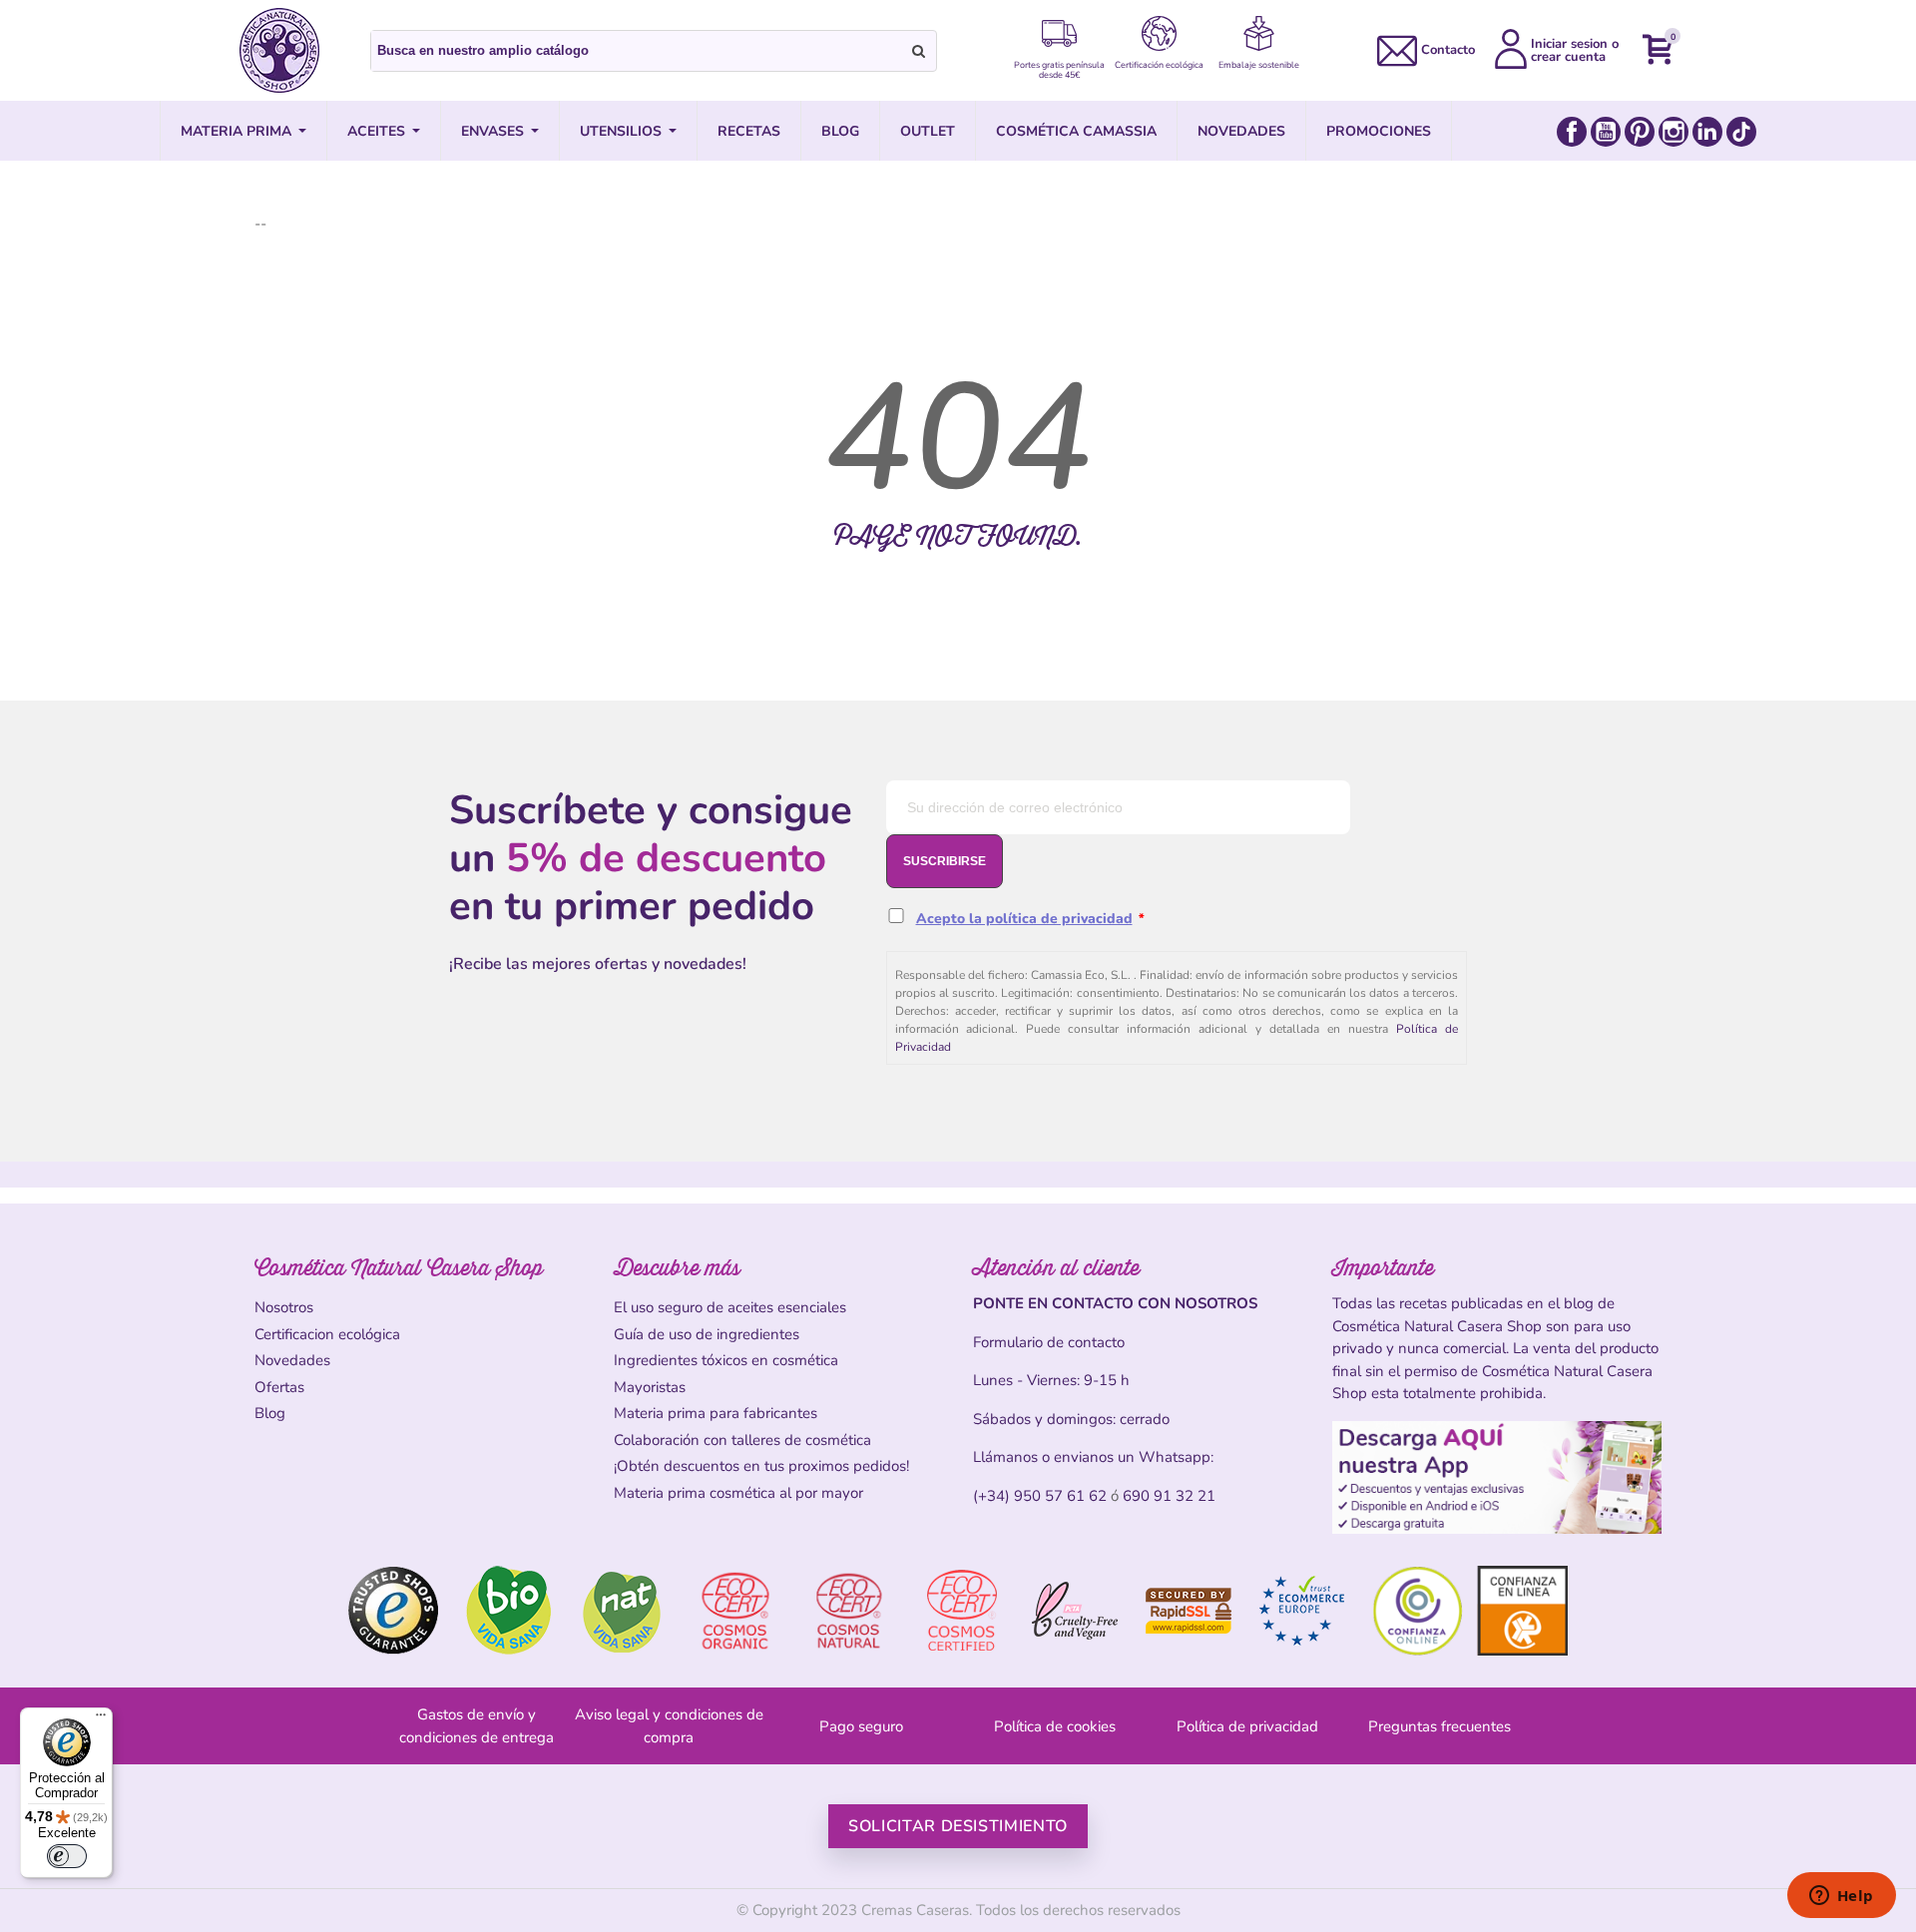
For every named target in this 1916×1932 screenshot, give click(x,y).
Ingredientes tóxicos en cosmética (726, 1360)
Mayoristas (650, 1387)
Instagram (1674, 132)
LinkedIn (1707, 132)
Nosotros (284, 1307)
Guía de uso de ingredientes (707, 1334)
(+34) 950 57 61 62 (1040, 1496)
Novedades (292, 1360)
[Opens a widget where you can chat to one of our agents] (1841, 1897)
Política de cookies (1055, 1726)
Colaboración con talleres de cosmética (742, 1440)
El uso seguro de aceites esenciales (730, 1307)
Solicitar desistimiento (958, 1826)
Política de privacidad (1247, 1726)
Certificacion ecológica (327, 1334)
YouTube (1606, 132)
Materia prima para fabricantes (716, 1413)
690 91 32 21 (1169, 1496)
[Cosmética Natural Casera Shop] (279, 50)
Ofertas (279, 1387)
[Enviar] (919, 51)
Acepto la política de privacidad (1024, 919)
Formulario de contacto (1049, 1342)
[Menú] (101, 1719)
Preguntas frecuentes (1439, 1726)
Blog (270, 1413)
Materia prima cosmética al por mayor (738, 1493)
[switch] (67, 1856)
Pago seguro (861, 1726)
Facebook (1572, 132)
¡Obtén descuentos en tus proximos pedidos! (761, 1466)
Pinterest (1640, 132)
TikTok (1741, 132)
